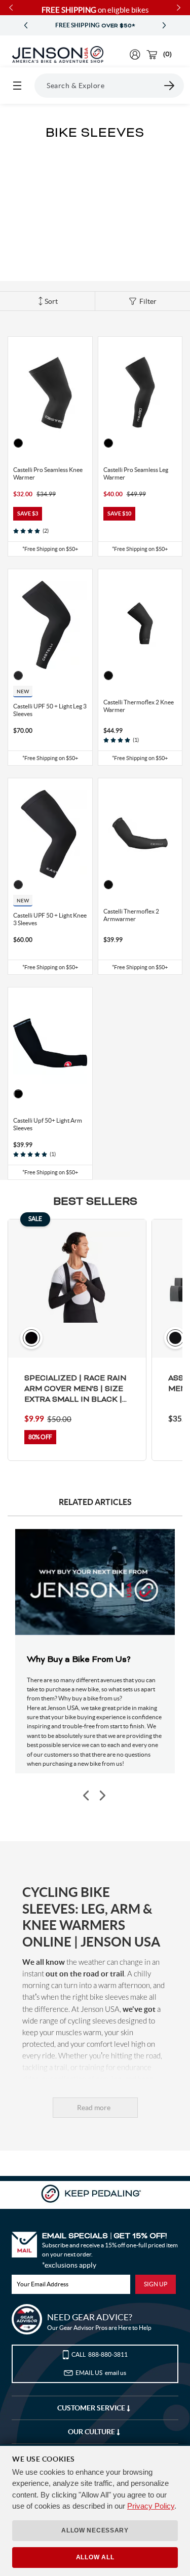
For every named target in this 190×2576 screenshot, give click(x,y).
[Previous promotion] (26, 26)
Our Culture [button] (92, 2432)
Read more (94, 2108)
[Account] (135, 54)
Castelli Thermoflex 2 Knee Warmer (139, 706)
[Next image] (102, 1795)
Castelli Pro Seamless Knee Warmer (48, 473)
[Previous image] (87, 1795)
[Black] (18, 443)
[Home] (58, 55)
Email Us (101, 2373)
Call (100, 2354)
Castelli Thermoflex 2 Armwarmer (131, 915)
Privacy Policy (151, 2506)
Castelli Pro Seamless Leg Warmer (136, 473)
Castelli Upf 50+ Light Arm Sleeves (48, 1124)
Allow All (95, 2557)
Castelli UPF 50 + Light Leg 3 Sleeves (50, 710)
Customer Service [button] (92, 2408)
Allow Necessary (95, 2530)
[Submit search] (170, 86)
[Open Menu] (17, 86)
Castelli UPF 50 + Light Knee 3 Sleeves (50, 919)
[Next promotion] (164, 26)
